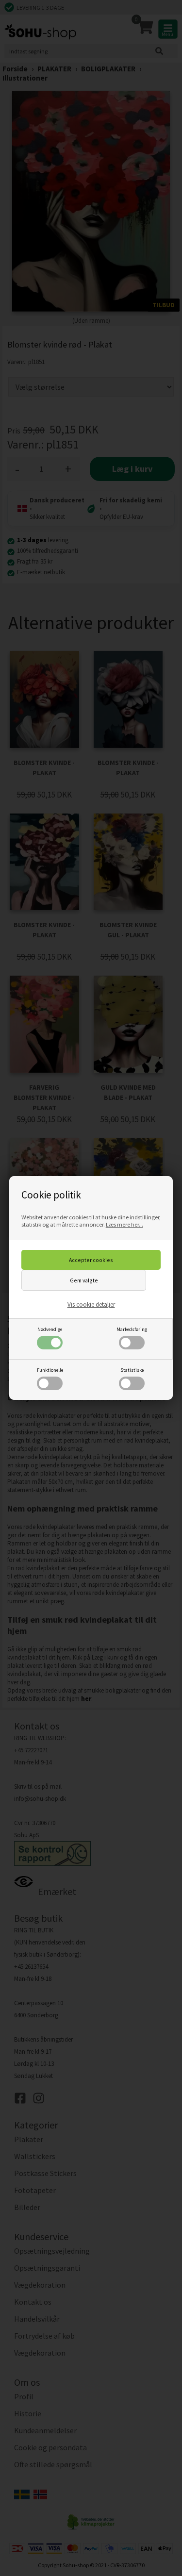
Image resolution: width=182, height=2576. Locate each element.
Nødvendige (50, 1329)
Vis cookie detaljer (91, 1305)
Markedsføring (132, 1329)
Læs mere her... (124, 1224)
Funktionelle (50, 1370)
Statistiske (132, 1370)
